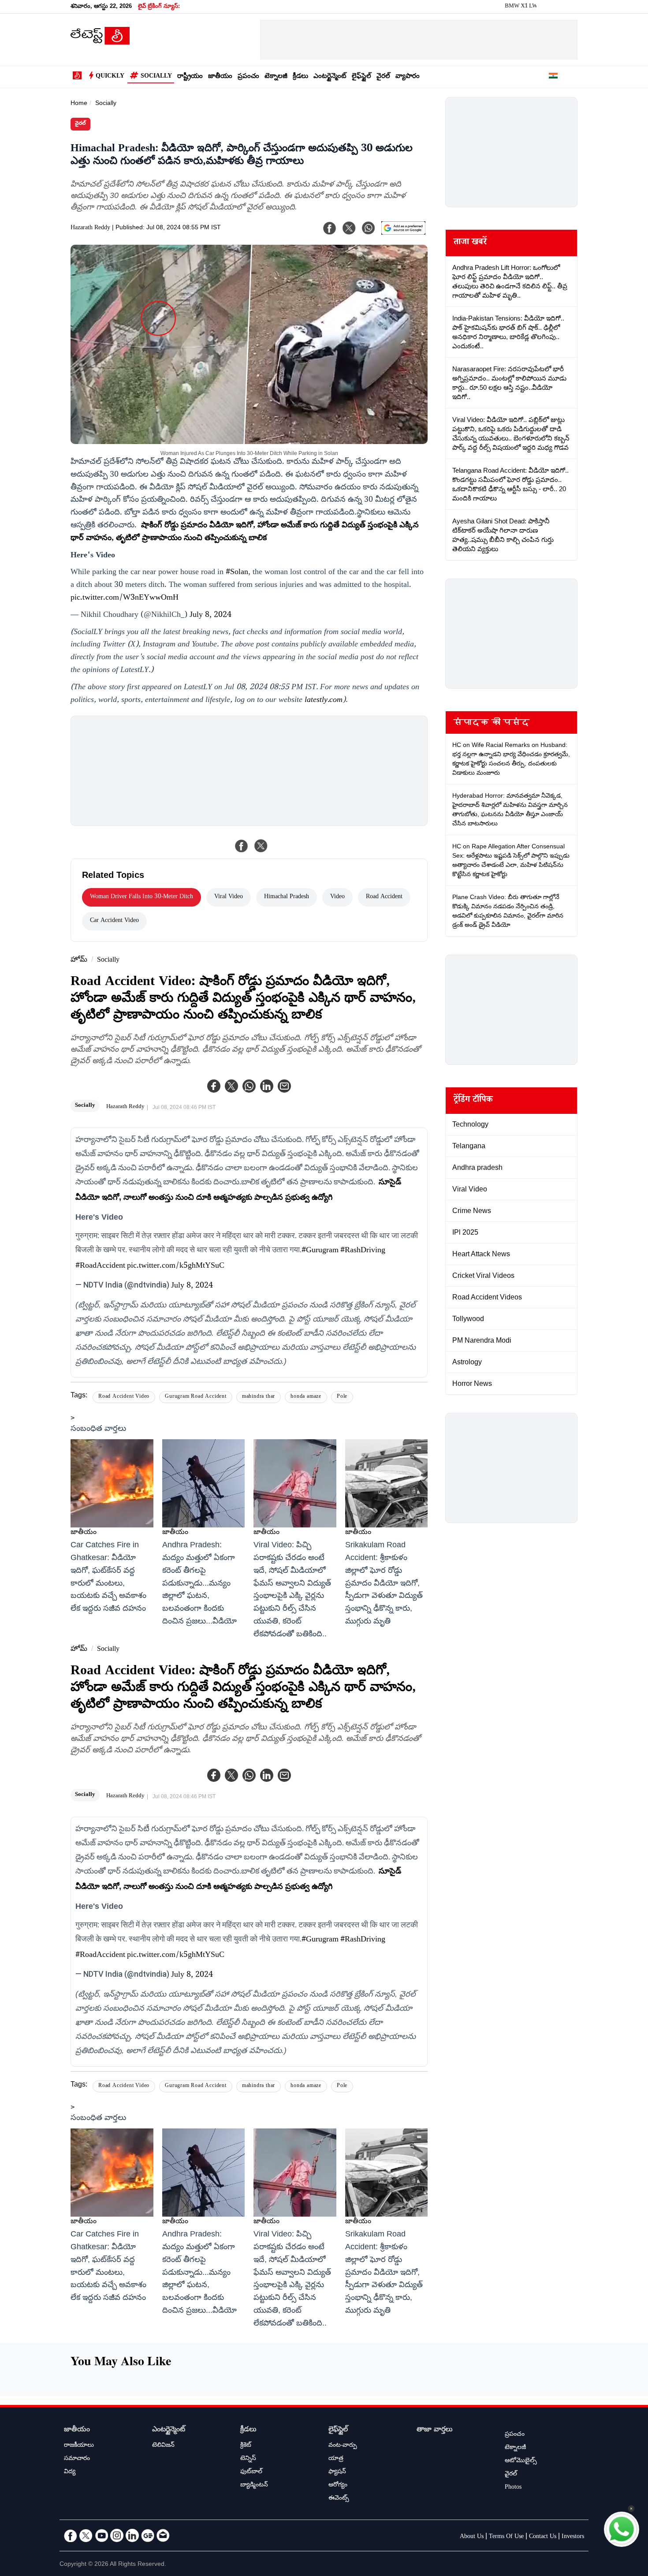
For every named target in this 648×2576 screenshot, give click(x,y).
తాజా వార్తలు (435, 2430)
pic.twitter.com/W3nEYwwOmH (125, 598)
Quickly (110, 77)
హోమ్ (79, 961)
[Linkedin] (267, 1086)
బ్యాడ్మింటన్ (254, 2486)
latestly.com (324, 701)
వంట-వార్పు (343, 2446)
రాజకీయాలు (79, 2446)
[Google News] (148, 2535)
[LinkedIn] (132, 2535)
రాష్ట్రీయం (190, 77)
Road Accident (384, 897)
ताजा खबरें (470, 243)
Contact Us (543, 2537)
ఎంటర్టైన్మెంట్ (330, 77)
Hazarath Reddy (90, 228)
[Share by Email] (284, 1086)
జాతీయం (220, 77)
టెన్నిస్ (248, 2459)
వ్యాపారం (408, 77)
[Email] (163, 2535)
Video (337, 897)
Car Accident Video (114, 921)
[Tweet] (261, 846)
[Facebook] (214, 1086)
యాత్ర (336, 2459)
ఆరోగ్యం (338, 2486)
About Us (472, 2537)
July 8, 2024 (210, 616)
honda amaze (306, 1397)
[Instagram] (117, 2535)
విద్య (70, 2472)
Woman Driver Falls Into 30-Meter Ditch (142, 897)
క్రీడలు (300, 77)
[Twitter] (231, 1086)
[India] (553, 77)
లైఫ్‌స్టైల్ (361, 77)
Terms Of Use (506, 2537)
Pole (342, 1397)
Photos (513, 2488)
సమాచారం (77, 2459)
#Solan (237, 573)
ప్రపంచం (248, 77)
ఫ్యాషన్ (337, 2472)
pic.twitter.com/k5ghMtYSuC (176, 1266)
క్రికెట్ (246, 2446)
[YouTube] (101, 2535)
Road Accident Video (124, 1397)
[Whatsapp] (249, 1086)
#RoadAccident (100, 1266)
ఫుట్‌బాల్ (251, 2472)
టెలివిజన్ (163, 2446)
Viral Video (229, 897)
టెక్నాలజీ (276, 77)
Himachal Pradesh (287, 897)
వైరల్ (383, 77)
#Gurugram (320, 1251)
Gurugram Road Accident (196, 1397)
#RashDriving (363, 1251)
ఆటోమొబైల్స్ (521, 2461)
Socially (156, 77)
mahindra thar (259, 1397)
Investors (573, 2537)
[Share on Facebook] (242, 846)
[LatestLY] (100, 42)
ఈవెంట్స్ (339, 2499)
